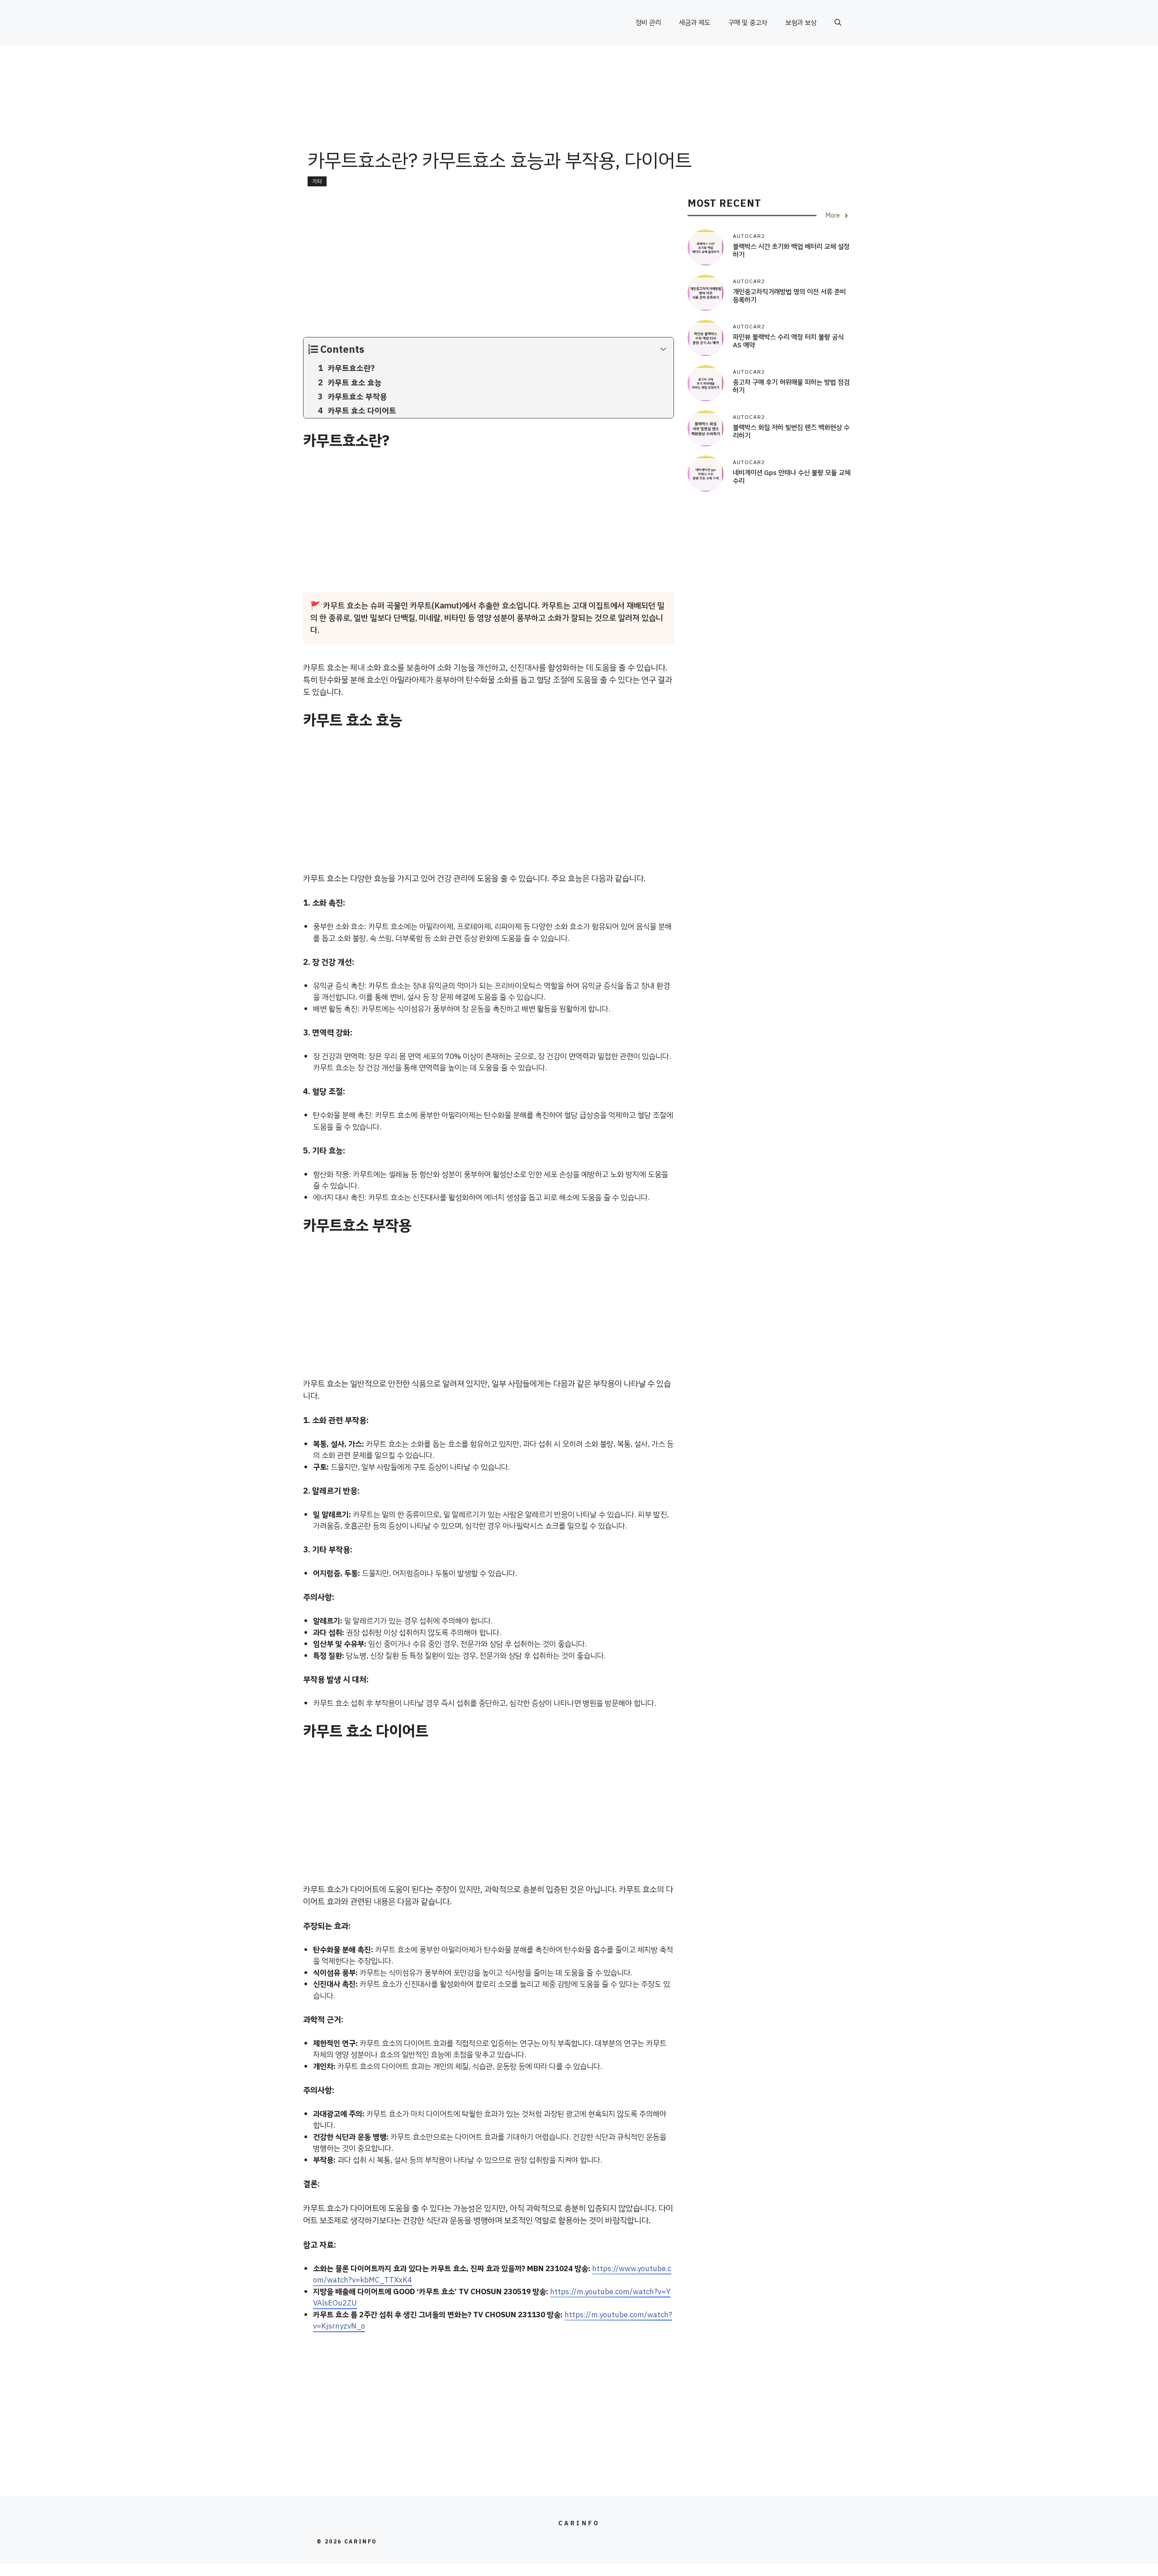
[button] (838, 23)
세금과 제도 (695, 23)
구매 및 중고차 (748, 23)
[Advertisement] (579, 115)
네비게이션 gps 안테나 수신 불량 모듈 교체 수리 (792, 477)
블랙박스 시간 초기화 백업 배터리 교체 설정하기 (791, 251)
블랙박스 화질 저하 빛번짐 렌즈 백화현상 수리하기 (791, 432)
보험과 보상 (801, 23)
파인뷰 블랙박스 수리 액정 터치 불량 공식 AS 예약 (788, 342)
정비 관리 (648, 23)
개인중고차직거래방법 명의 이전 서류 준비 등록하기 (789, 296)
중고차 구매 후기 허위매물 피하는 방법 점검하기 (791, 387)
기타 (317, 181)
